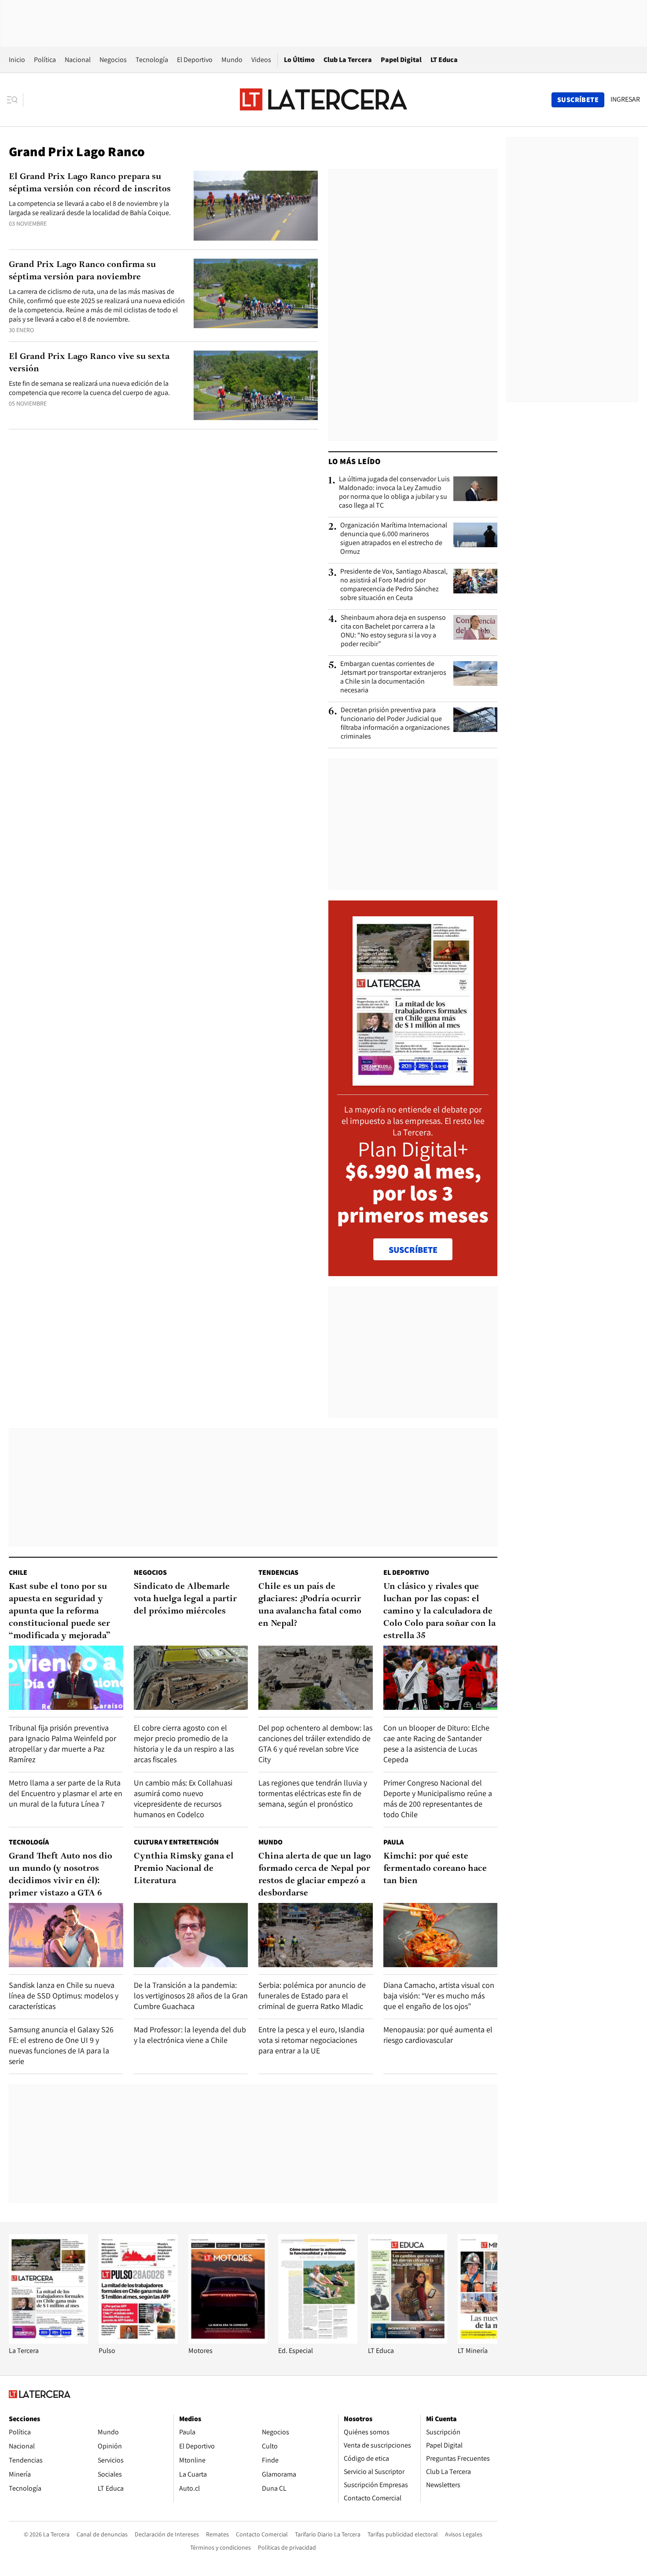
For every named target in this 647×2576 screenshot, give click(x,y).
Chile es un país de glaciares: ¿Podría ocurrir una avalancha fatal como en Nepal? (310, 1605)
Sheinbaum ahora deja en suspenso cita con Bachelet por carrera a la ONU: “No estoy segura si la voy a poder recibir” (393, 631)
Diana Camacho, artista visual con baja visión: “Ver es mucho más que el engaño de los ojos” (439, 1996)
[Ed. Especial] (318, 2341)
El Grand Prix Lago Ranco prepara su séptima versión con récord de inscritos (90, 183)
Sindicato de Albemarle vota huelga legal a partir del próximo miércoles (185, 1599)
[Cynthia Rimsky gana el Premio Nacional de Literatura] (191, 1935)
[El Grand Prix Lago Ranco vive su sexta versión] (256, 386)
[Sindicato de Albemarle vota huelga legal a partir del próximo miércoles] (191, 1678)
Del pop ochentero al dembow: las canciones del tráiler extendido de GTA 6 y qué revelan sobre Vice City (315, 1744)
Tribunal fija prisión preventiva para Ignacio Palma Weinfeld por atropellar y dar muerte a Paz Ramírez (62, 1744)
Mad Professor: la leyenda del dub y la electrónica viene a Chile (190, 2035)
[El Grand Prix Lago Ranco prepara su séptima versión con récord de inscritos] (256, 206)
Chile (18, 1572)
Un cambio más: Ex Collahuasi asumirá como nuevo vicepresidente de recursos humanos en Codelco (183, 1798)
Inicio (17, 60)
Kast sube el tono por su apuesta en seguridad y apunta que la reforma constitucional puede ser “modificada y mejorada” (60, 1611)
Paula (393, 1842)
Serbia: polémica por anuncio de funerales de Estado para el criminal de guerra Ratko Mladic (312, 1996)
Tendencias (278, 1572)
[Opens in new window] (228, 2341)
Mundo (232, 60)
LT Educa (444, 60)
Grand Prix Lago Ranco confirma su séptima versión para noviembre (82, 271)
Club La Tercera (348, 60)
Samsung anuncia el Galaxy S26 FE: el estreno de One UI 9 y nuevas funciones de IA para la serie (61, 2045)
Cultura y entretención (176, 1842)
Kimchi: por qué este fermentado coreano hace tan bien (435, 1869)
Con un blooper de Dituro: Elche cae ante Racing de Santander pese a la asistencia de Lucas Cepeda (436, 1744)
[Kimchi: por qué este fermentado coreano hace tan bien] (441, 1935)
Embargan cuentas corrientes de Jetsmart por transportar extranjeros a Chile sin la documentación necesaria (393, 677)
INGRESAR (625, 99)
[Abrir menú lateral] (15, 100)
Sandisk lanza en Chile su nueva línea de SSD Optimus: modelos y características (64, 1996)
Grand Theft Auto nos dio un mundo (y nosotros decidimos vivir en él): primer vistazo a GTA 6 (61, 1875)
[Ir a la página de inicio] (323, 99)
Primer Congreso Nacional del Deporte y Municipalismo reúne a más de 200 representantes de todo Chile (438, 1798)
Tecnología (152, 60)
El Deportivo (195, 60)
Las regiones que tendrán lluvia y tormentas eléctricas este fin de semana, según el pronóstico (313, 1793)
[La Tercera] (48, 2341)
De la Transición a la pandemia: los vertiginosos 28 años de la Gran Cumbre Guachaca (191, 1996)
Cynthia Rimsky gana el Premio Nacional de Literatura (184, 1869)
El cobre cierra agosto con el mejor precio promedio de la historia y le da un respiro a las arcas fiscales (184, 1744)
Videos (261, 60)
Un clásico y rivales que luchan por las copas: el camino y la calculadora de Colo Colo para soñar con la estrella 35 (439, 1611)
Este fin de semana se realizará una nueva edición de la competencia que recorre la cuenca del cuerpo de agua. (89, 388)
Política (45, 60)
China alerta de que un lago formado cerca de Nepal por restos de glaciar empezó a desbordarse (315, 1875)
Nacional (78, 60)
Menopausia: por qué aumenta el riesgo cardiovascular (438, 2035)
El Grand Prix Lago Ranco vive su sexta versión (89, 363)
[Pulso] (138, 2341)
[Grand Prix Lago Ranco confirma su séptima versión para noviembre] (256, 294)
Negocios (113, 60)
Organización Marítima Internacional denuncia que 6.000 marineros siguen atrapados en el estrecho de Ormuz (394, 538)
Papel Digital (401, 60)
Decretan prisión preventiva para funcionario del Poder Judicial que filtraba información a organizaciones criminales (395, 723)
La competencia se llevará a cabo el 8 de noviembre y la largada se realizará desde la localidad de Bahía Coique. (90, 208)
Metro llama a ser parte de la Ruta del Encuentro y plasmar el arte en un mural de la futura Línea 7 (66, 1793)
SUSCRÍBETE (413, 1250)
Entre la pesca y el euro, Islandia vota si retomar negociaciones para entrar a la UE (311, 2040)
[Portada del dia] (413, 1081)
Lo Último (299, 60)
